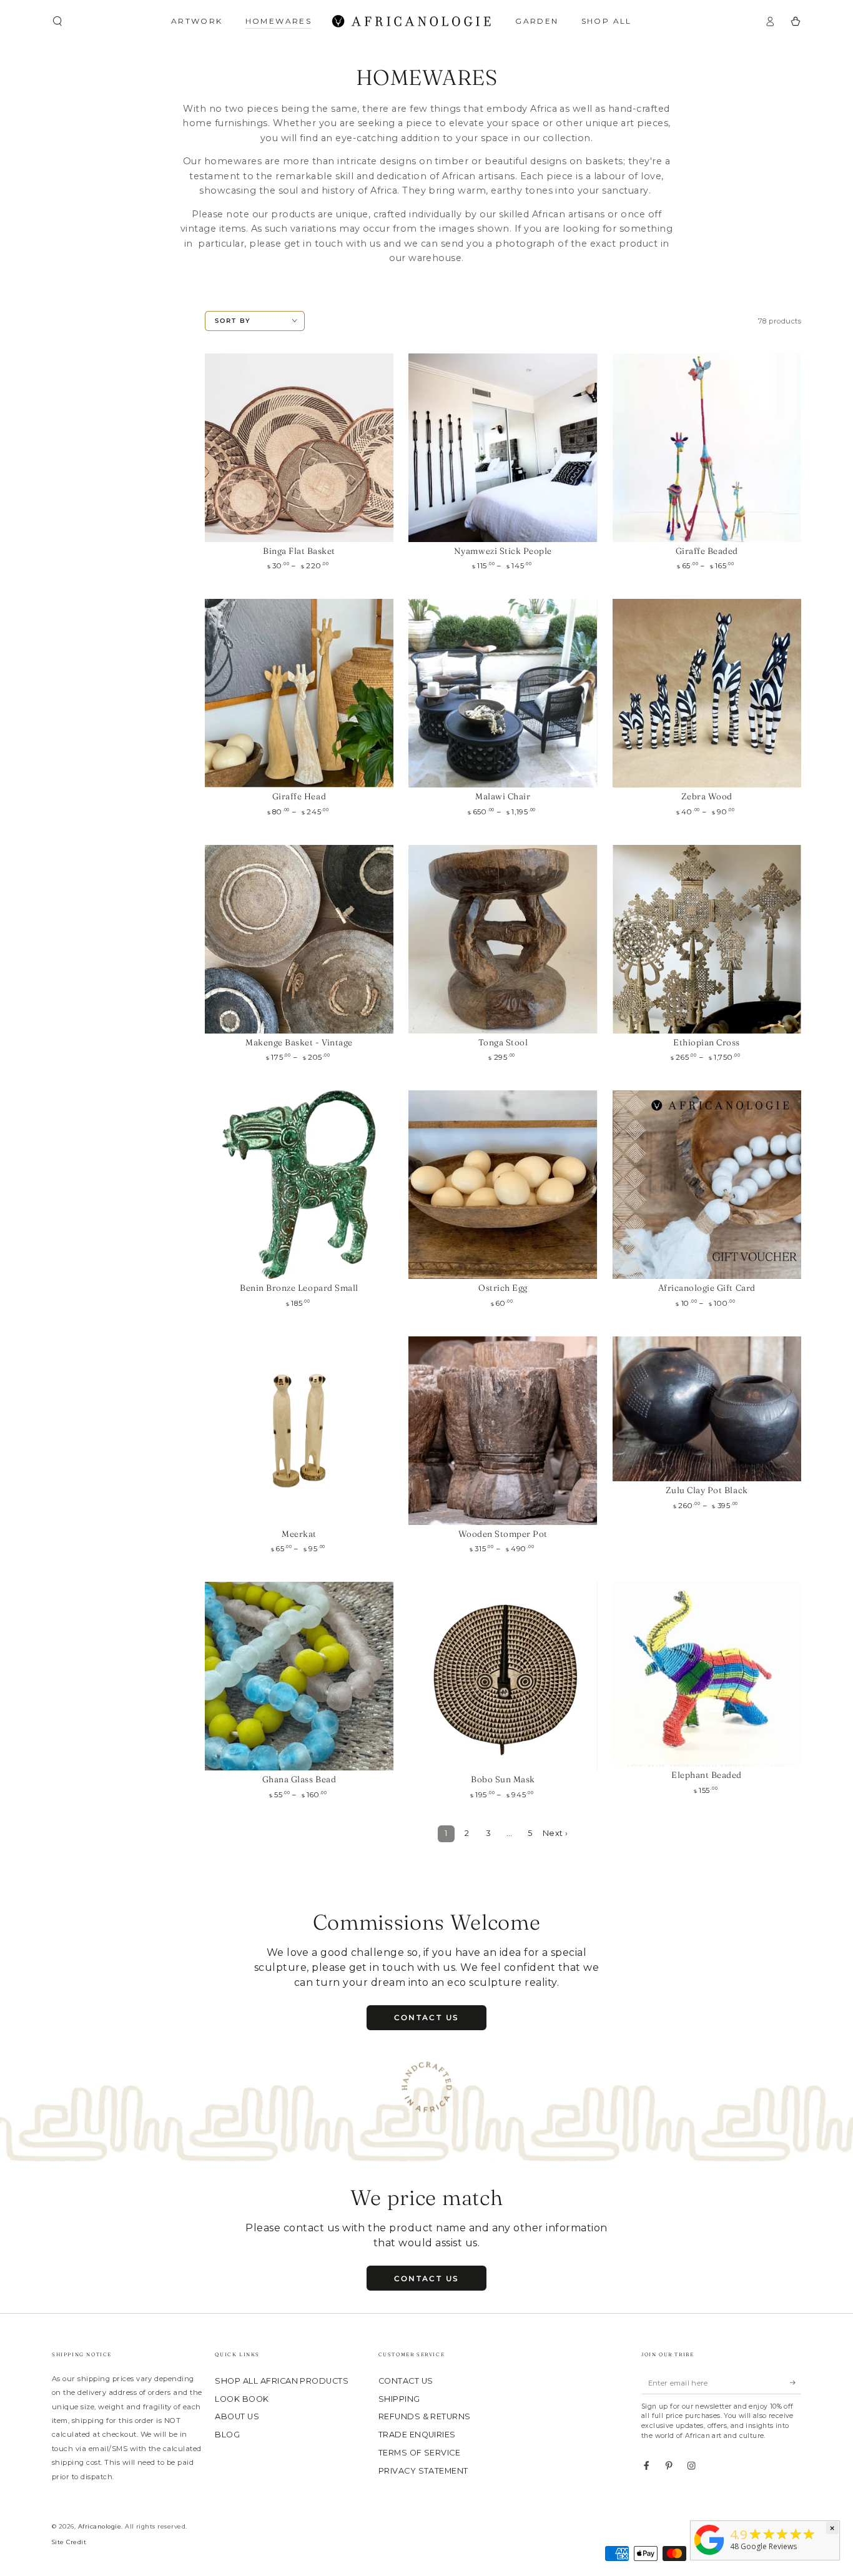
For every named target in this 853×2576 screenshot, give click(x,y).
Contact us (427, 2017)
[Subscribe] (796, 2383)
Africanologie (100, 2526)
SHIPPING (399, 2399)
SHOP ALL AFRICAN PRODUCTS (282, 2381)
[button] (57, 21)
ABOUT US (237, 2416)
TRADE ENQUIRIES (417, 2435)
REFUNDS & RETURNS (425, 2416)
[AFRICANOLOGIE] (709, 2555)
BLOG (227, 2435)
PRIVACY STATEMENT (423, 2471)
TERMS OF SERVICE (420, 2453)
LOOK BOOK (242, 2399)
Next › (555, 1833)
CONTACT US (406, 2381)
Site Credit (69, 2542)
